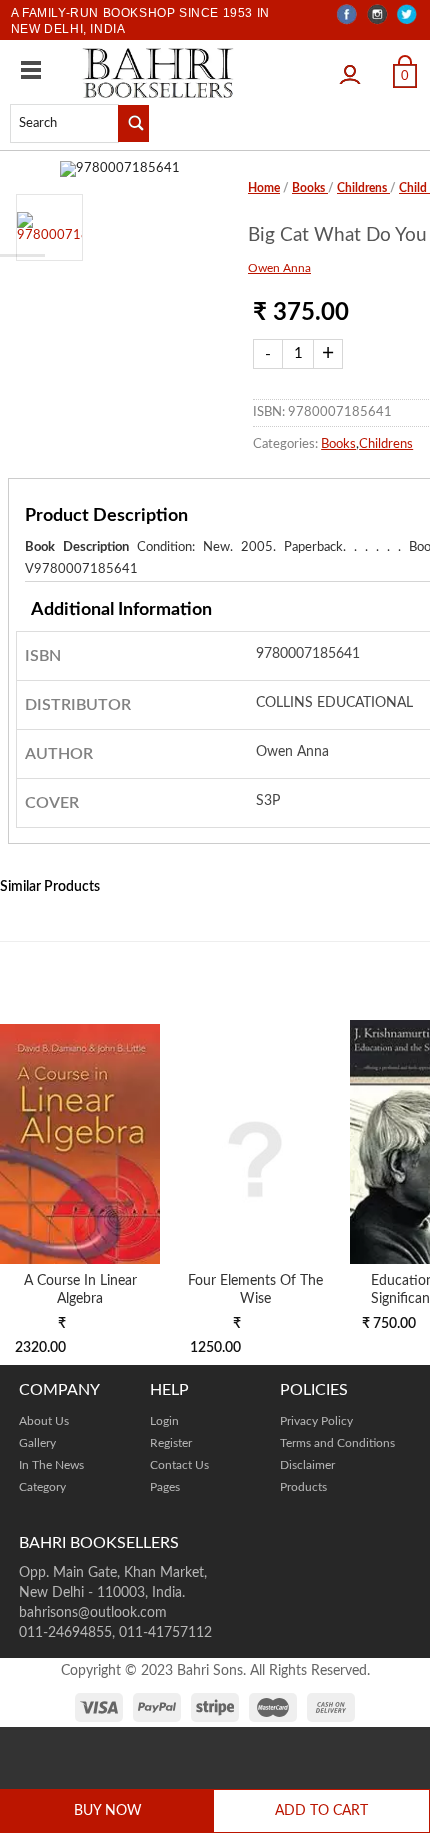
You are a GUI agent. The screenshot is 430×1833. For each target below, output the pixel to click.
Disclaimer (307, 1465)
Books (310, 188)
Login (355, 68)
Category (42, 1487)
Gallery (37, 1443)
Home (264, 188)
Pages (165, 1487)
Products (303, 1487)
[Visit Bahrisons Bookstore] (158, 72)
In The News (51, 1465)
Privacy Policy (316, 1421)
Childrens (363, 188)
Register (171, 1443)
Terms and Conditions (337, 1443)
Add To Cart (321, 1811)
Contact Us (179, 1465)
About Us (44, 1421)
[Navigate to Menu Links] (31, 70)
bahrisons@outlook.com (93, 1613)
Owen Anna (279, 268)
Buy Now (108, 1811)
